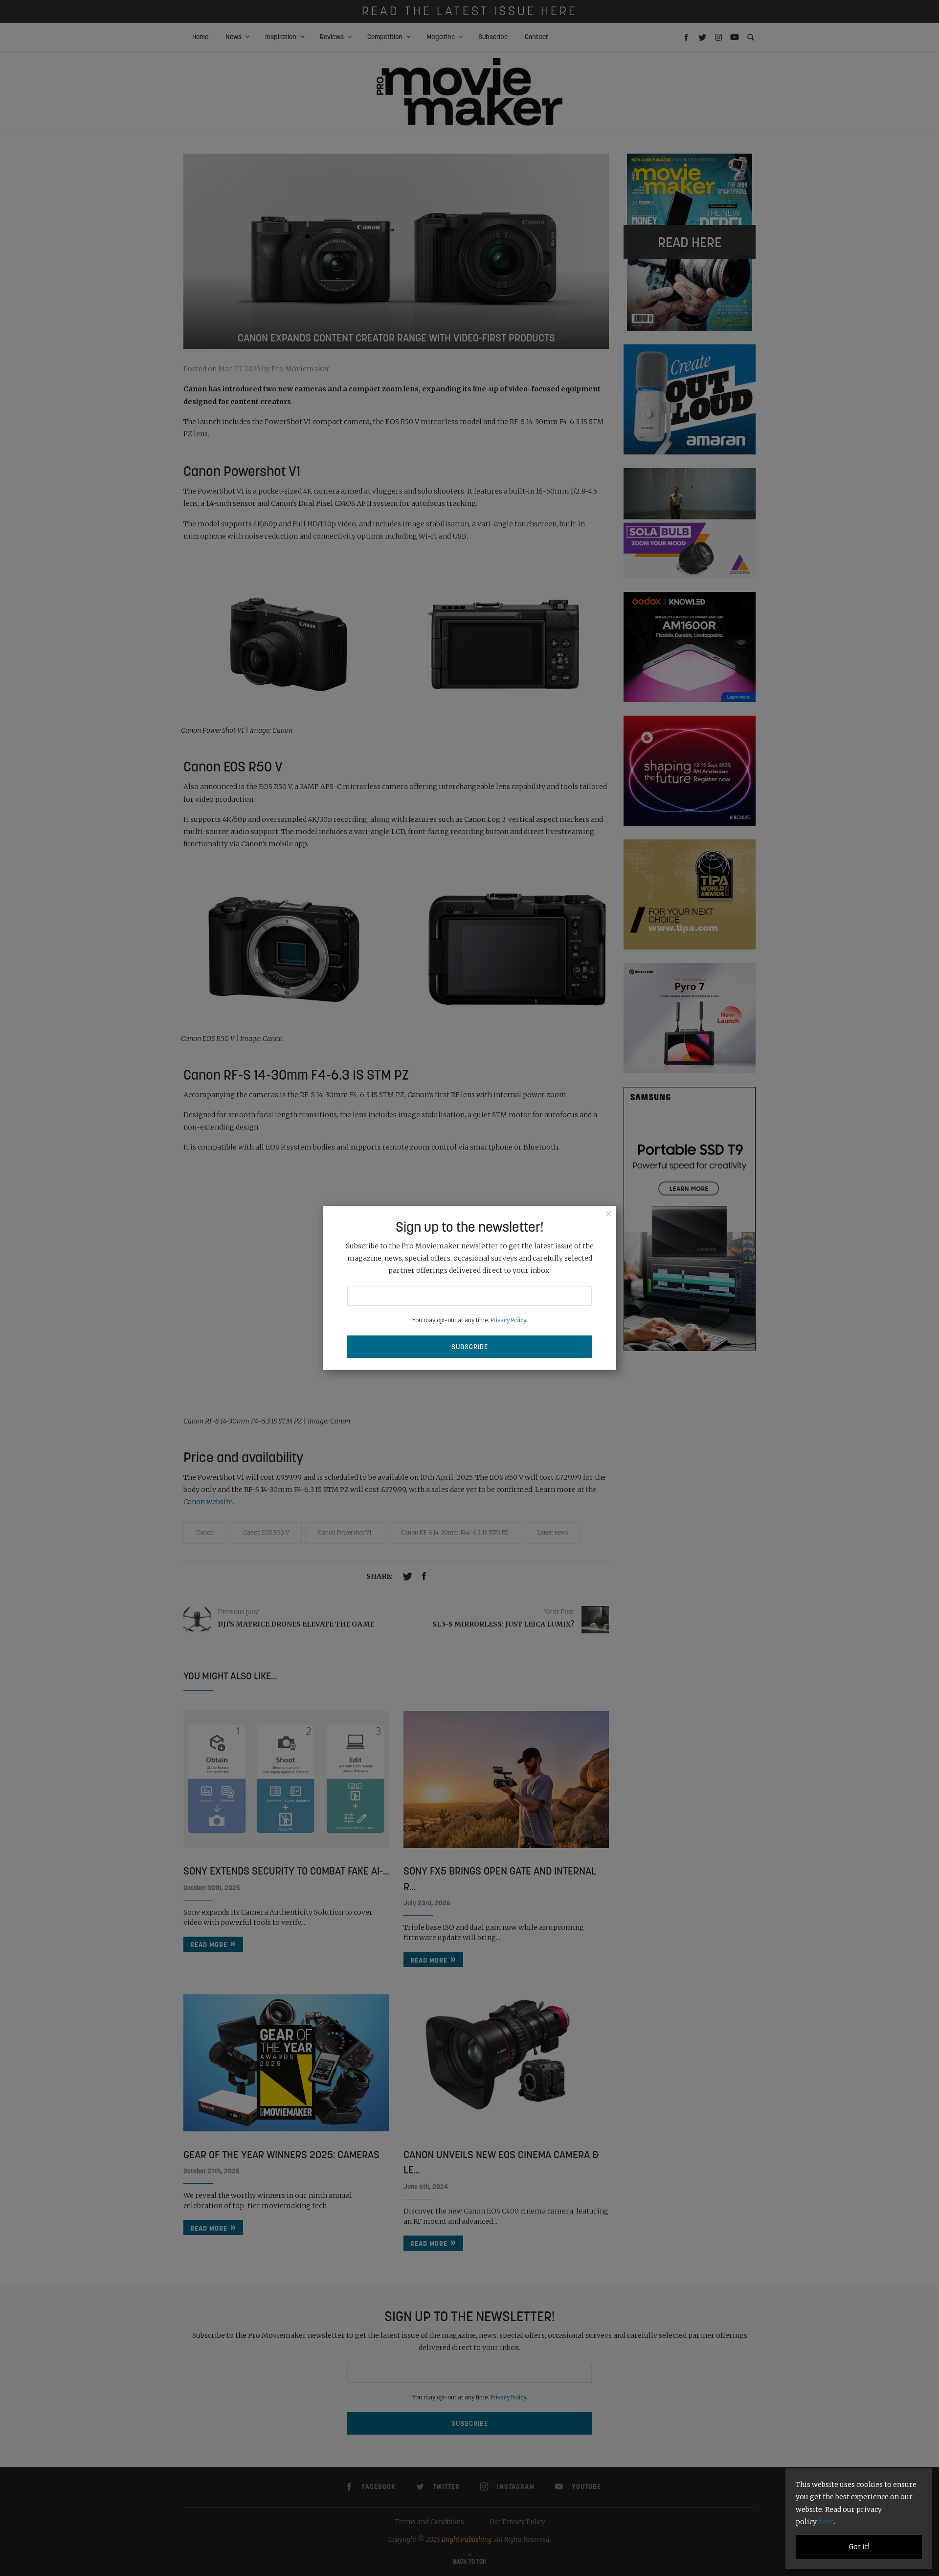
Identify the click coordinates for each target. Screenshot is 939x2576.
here (826, 2522)
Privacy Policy (508, 1320)
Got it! (859, 2547)
